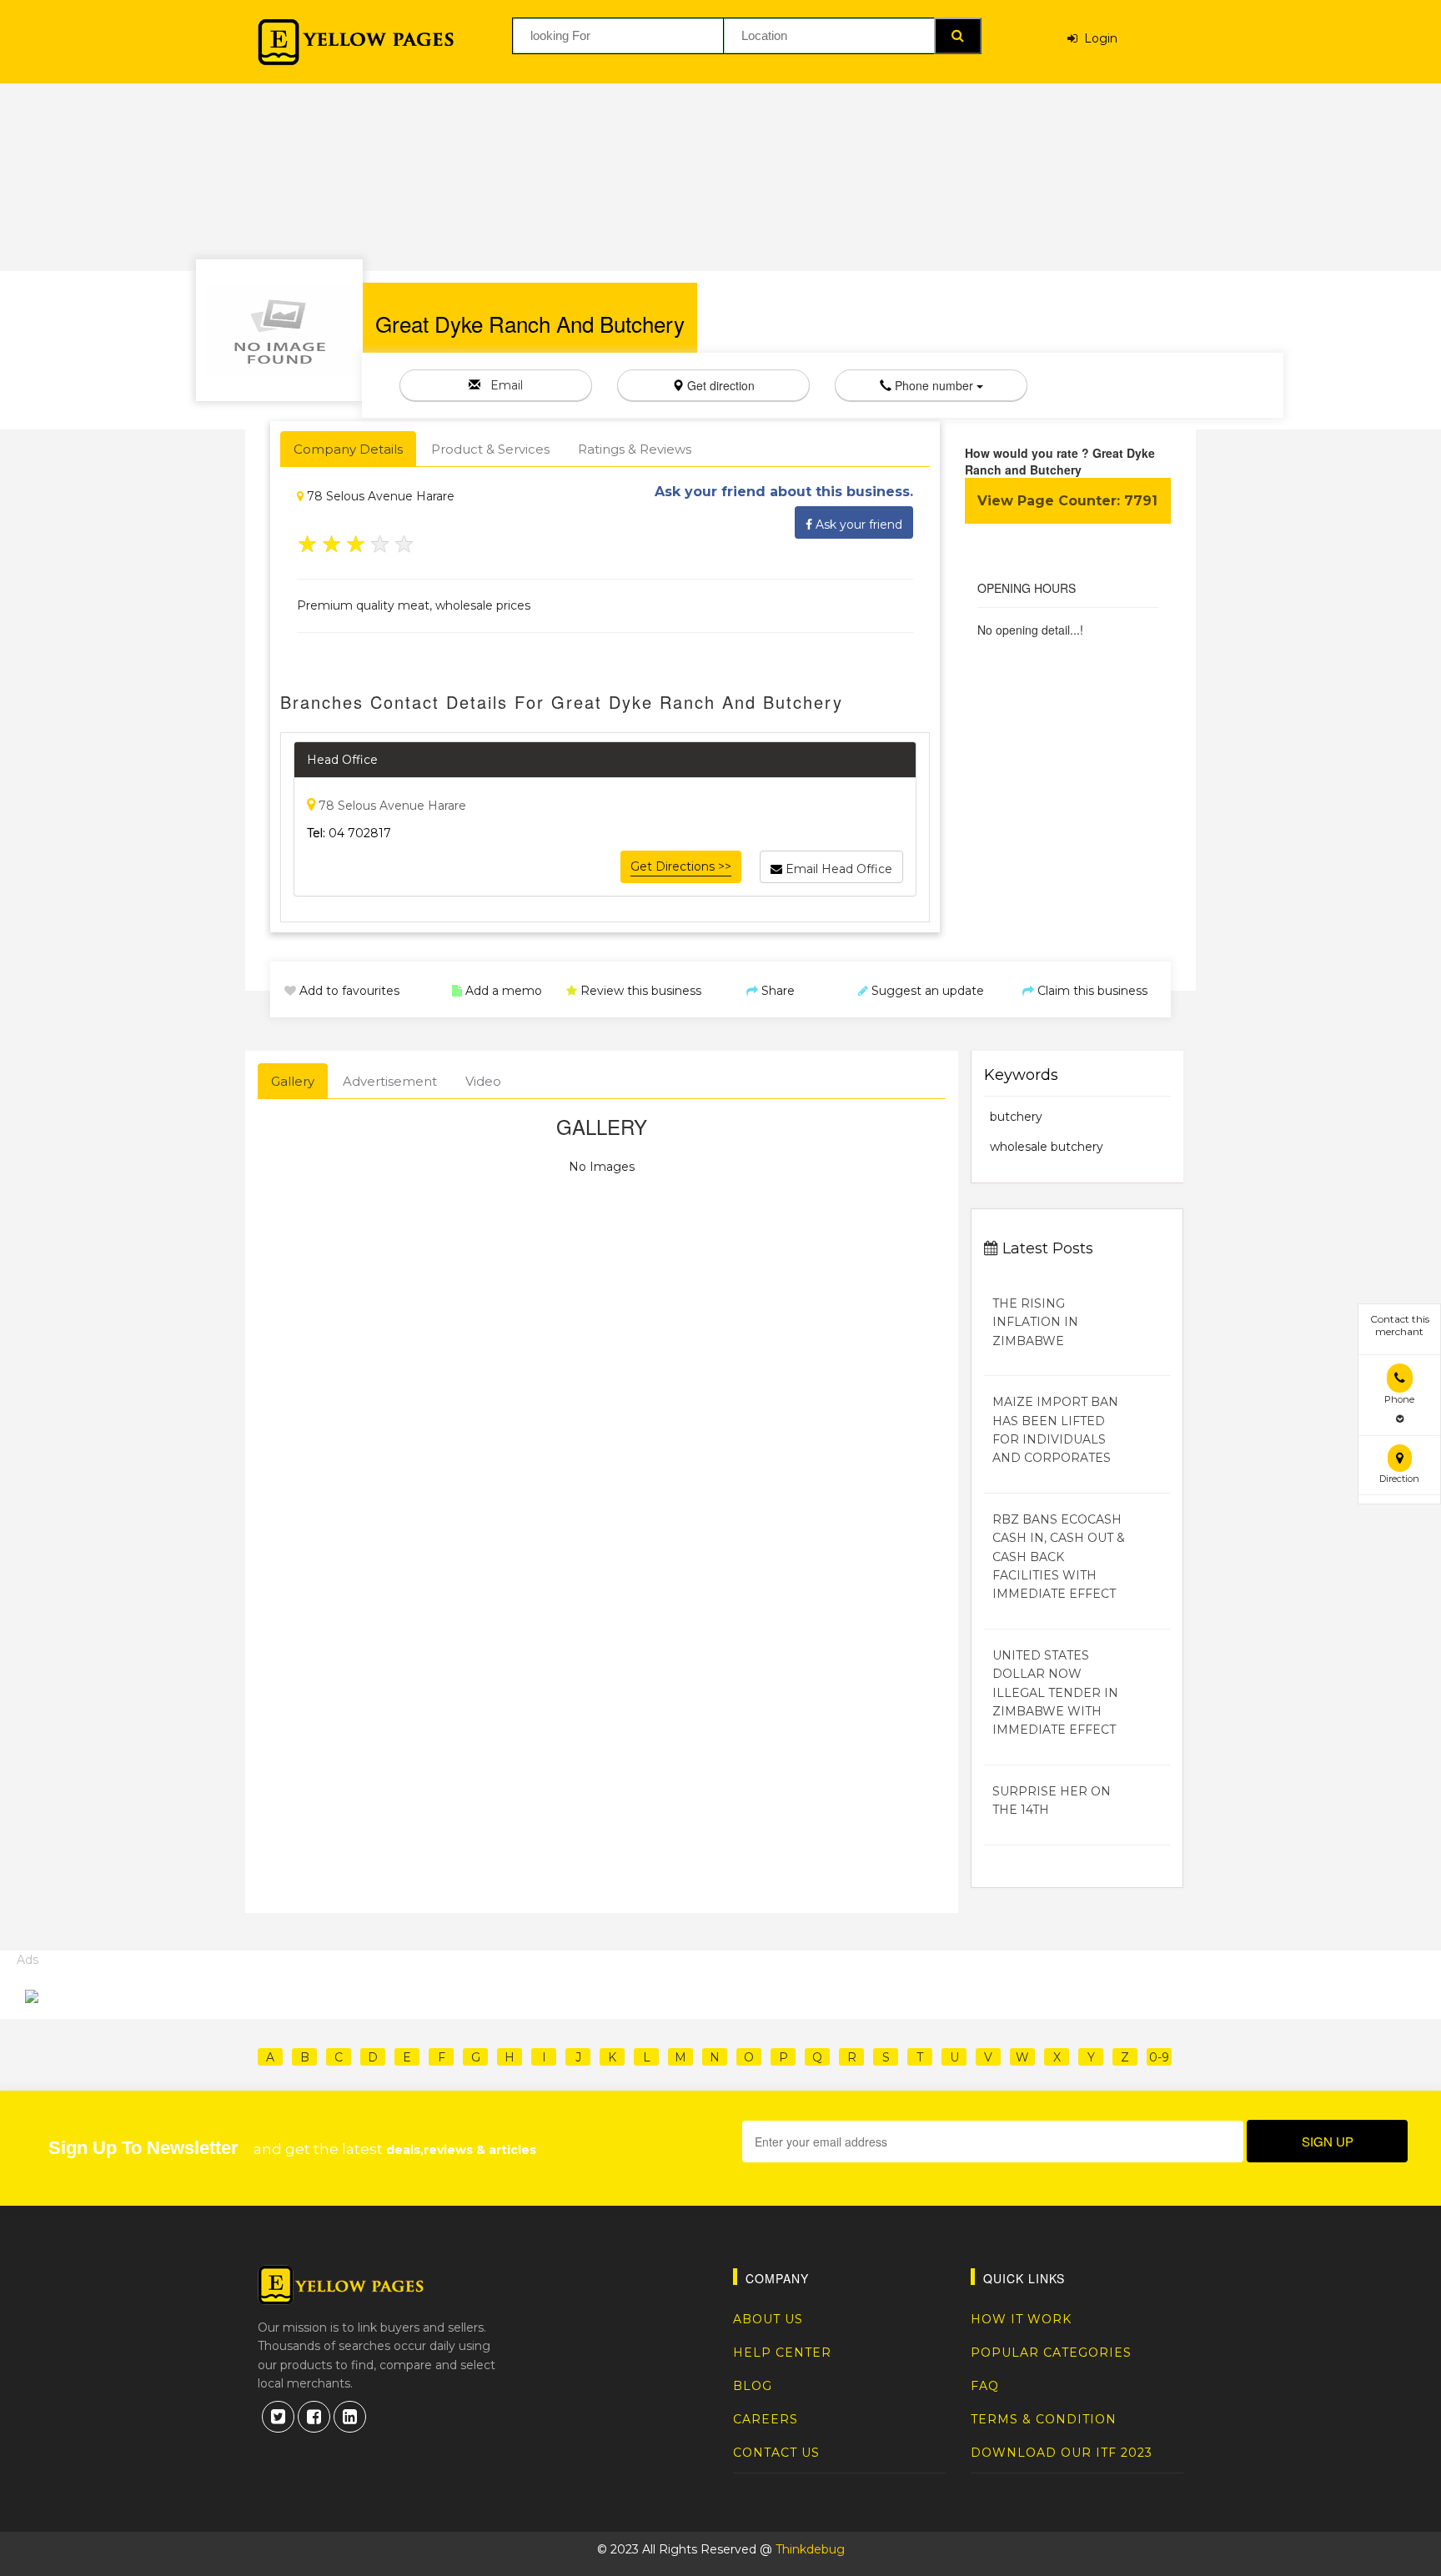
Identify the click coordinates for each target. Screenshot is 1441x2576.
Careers (766, 2419)
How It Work (1021, 2319)
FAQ (985, 2386)
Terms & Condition (1044, 2419)
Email (502, 385)
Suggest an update (926, 991)
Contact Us (776, 2453)
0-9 (1159, 2057)
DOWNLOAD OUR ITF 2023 (1062, 2453)
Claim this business (1091, 991)
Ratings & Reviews (635, 449)
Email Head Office (837, 869)
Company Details (348, 449)
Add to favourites (348, 991)
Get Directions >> (681, 866)
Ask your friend (857, 525)
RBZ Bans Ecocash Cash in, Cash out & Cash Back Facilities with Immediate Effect (1059, 1557)
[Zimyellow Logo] (356, 42)
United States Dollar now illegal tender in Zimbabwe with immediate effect (1055, 1693)
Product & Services (490, 449)
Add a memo (502, 991)
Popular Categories (1051, 2353)
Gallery (293, 1081)
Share (776, 991)
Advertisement (390, 1081)
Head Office (342, 760)
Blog (753, 2386)
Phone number (934, 385)
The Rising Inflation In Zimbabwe (1035, 1322)
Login (1097, 38)
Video (483, 1081)
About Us (768, 2319)
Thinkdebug (810, 2549)
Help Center (782, 2353)
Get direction (719, 385)
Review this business (639, 991)
